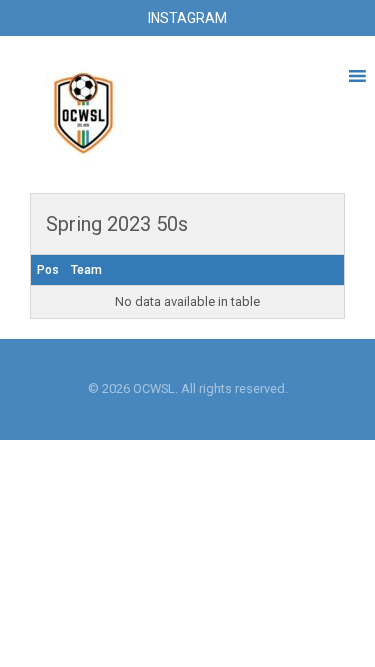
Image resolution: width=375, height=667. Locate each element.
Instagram (187, 18)
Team (86, 270)
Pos (48, 270)
